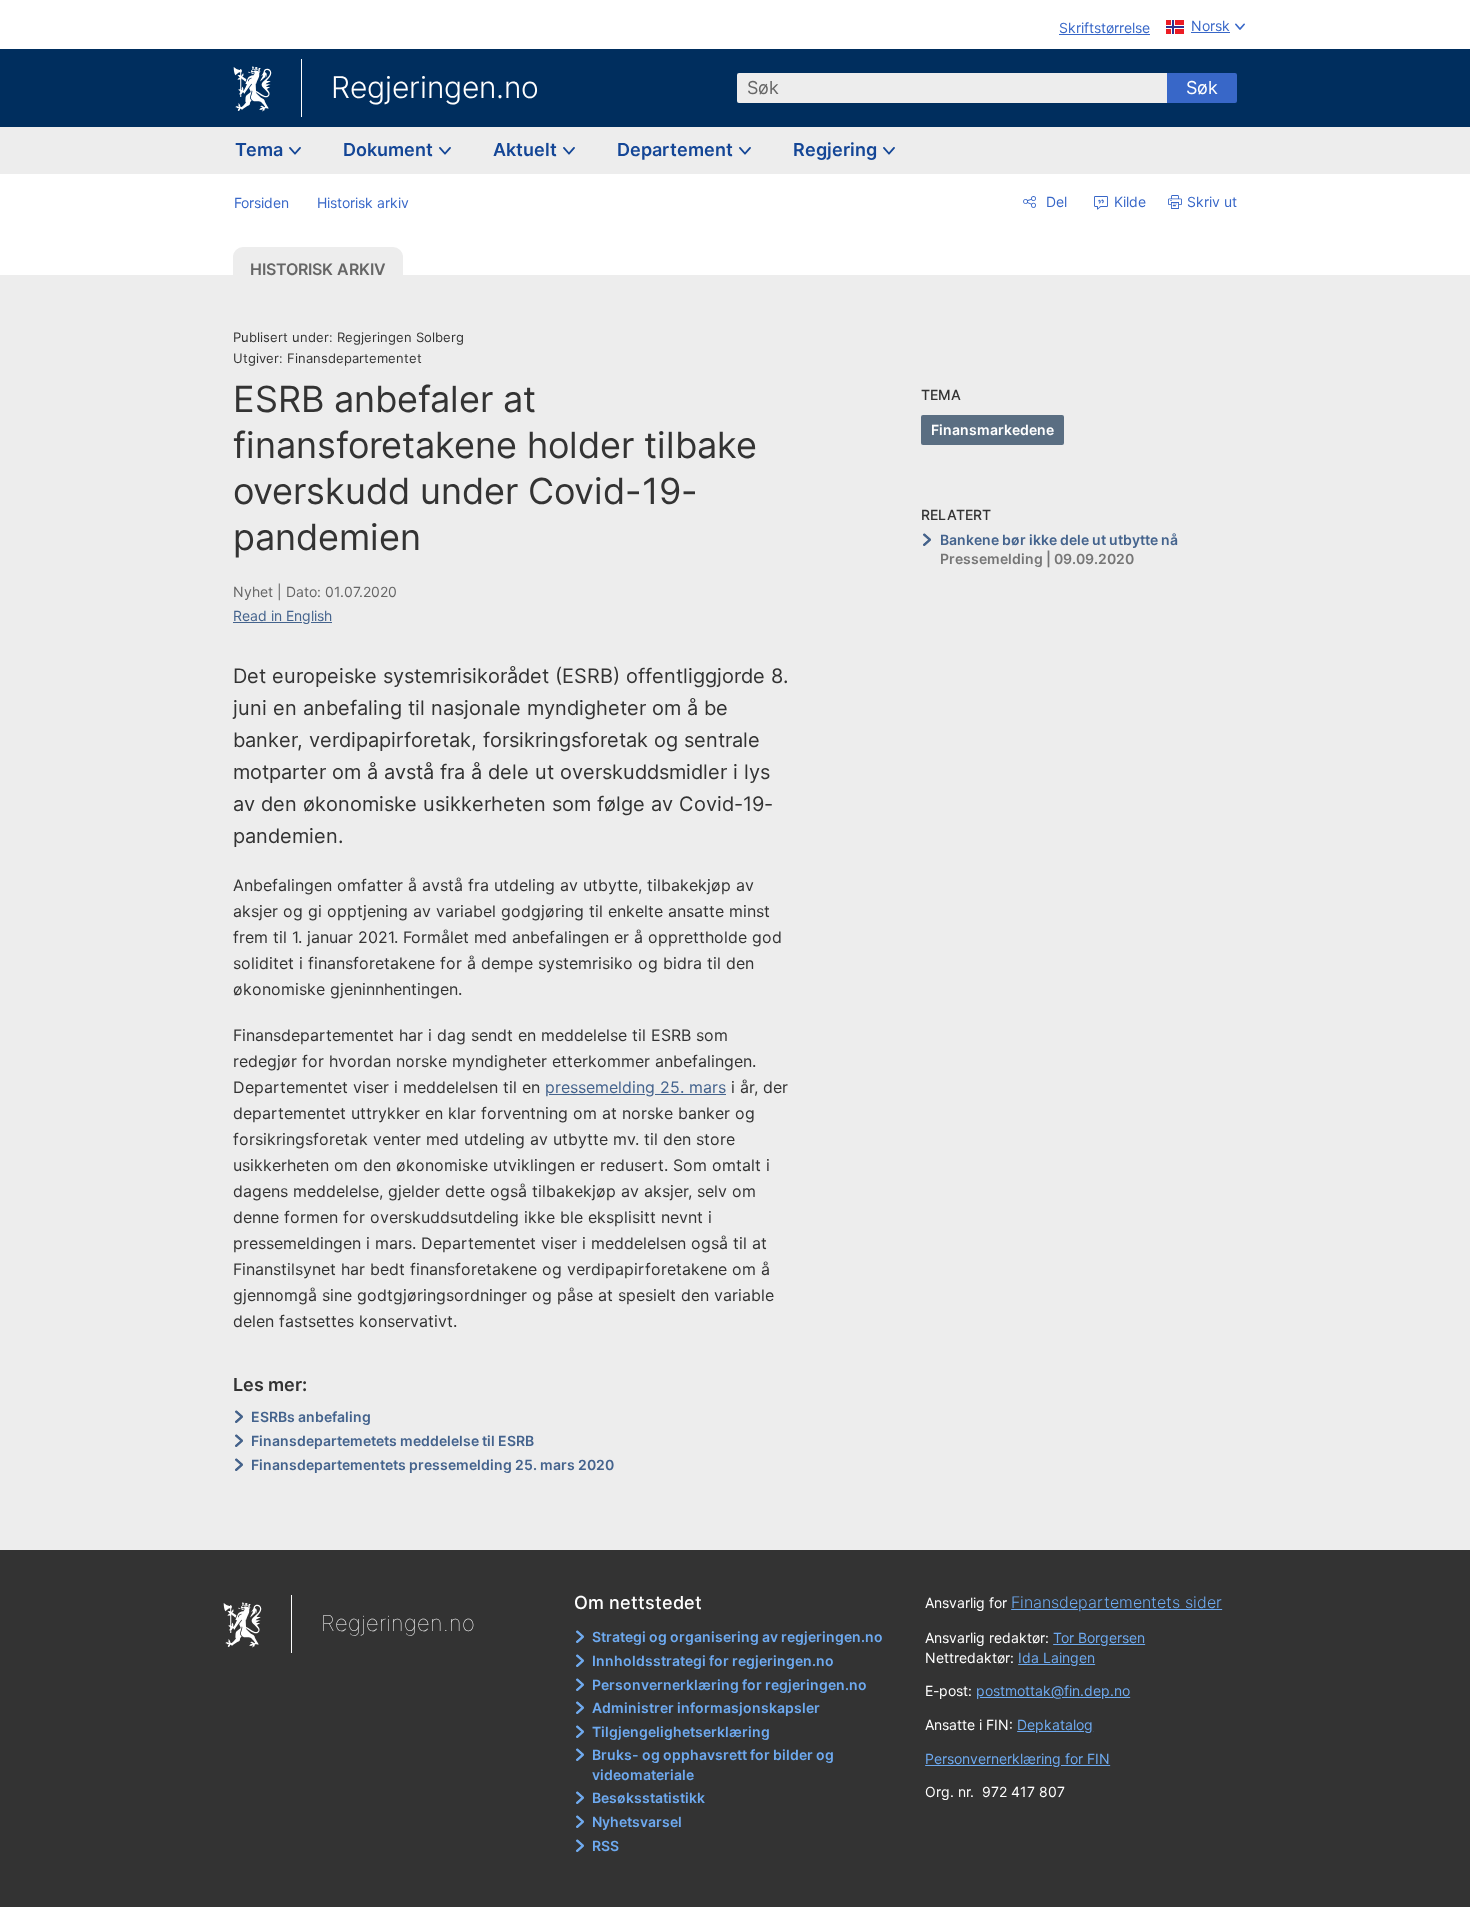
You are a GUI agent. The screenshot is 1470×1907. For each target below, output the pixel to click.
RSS (605, 1845)
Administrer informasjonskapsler (706, 1707)
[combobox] (952, 88)
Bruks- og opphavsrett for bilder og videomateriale (713, 1764)
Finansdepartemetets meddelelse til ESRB (392, 1440)
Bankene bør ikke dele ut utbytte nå (1059, 539)
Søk (1202, 87)
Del (1054, 201)
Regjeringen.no (435, 87)
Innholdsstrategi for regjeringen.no (713, 1660)
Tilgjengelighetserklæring (681, 1731)
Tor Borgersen (1099, 1637)
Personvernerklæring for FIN (1017, 1758)
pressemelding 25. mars (635, 1087)
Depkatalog (1055, 1724)
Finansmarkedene (992, 429)
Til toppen (523, 1521)
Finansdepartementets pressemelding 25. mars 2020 (432, 1464)
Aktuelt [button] (527, 149)
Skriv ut (1212, 201)
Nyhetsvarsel (637, 1821)
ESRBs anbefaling (311, 1416)
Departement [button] (677, 149)
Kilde (1128, 201)
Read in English (282, 615)
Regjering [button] (837, 149)
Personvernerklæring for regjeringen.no (729, 1684)
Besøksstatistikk (648, 1797)
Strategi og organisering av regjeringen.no (737, 1636)
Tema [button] (261, 149)
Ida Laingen (1056, 1657)
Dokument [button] (390, 149)
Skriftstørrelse (1104, 27)
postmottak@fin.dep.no (1053, 1690)
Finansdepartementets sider (1116, 1602)
